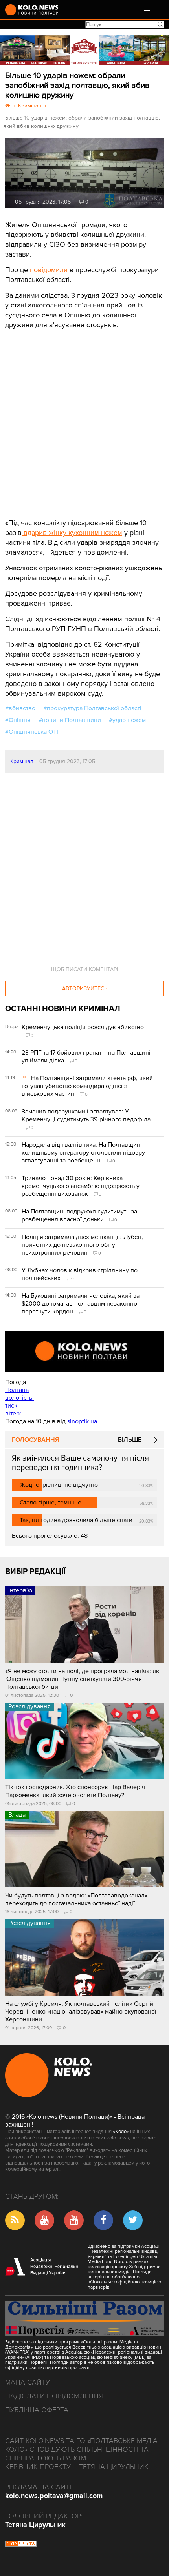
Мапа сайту (28, 2382)
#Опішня (18, 720)
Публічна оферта (37, 2410)
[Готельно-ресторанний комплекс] (84, 50)
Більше (130, 1440)
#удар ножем (127, 720)
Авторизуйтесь (85, 989)
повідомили (49, 270)
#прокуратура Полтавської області (92, 708)
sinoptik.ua (82, 1421)
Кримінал (22, 761)
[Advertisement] (64, 418)
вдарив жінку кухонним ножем (72, 533)
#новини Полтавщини (70, 720)
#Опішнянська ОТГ (33, 732)
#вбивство (20, 708)
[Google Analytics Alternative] (21, 2545)
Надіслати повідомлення (54, 2396)
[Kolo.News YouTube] (84, 1352)
